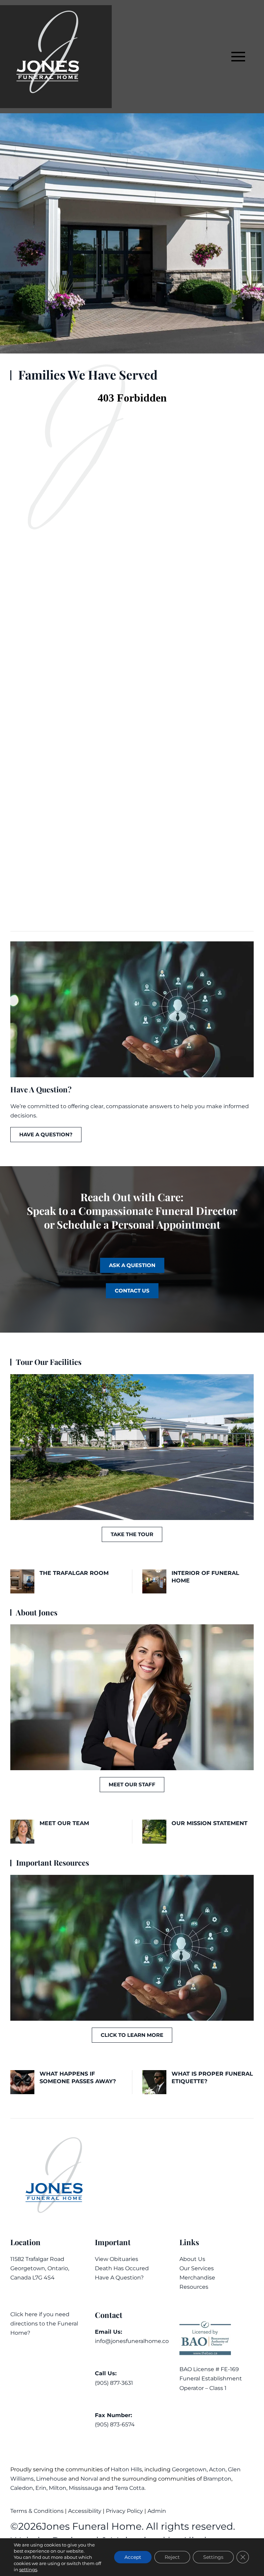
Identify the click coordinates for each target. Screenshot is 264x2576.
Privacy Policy (124, 2511)
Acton (217, 2469)
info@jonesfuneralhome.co (132, 2341)
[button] (238, 57)
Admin (157, 2511)
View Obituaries (117, 2259)
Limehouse (52, 2479)
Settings (213, 2557)
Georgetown (189, 2469)
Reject (172, 2557)
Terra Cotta (130, 2488)
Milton (58, 2488)
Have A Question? (119, 2278)
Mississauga (85, 2488)
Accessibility (85, 2511)
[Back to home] (56, 57)
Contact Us (132, 1291)
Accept (133, 2557)
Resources (194, 2287)
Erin (41, 2488)
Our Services (197, 2268)
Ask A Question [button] (132, 1265)
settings (28, 2569)
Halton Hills (126, 2469)
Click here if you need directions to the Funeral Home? (44, 2324)
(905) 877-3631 (114, 2383)
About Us (192, 2259)
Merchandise (197, 2278)
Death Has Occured (122, 2268)
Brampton (217, 2479)
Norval (89, 2479)
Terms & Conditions (38, 2511)
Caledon (22, 2488)
